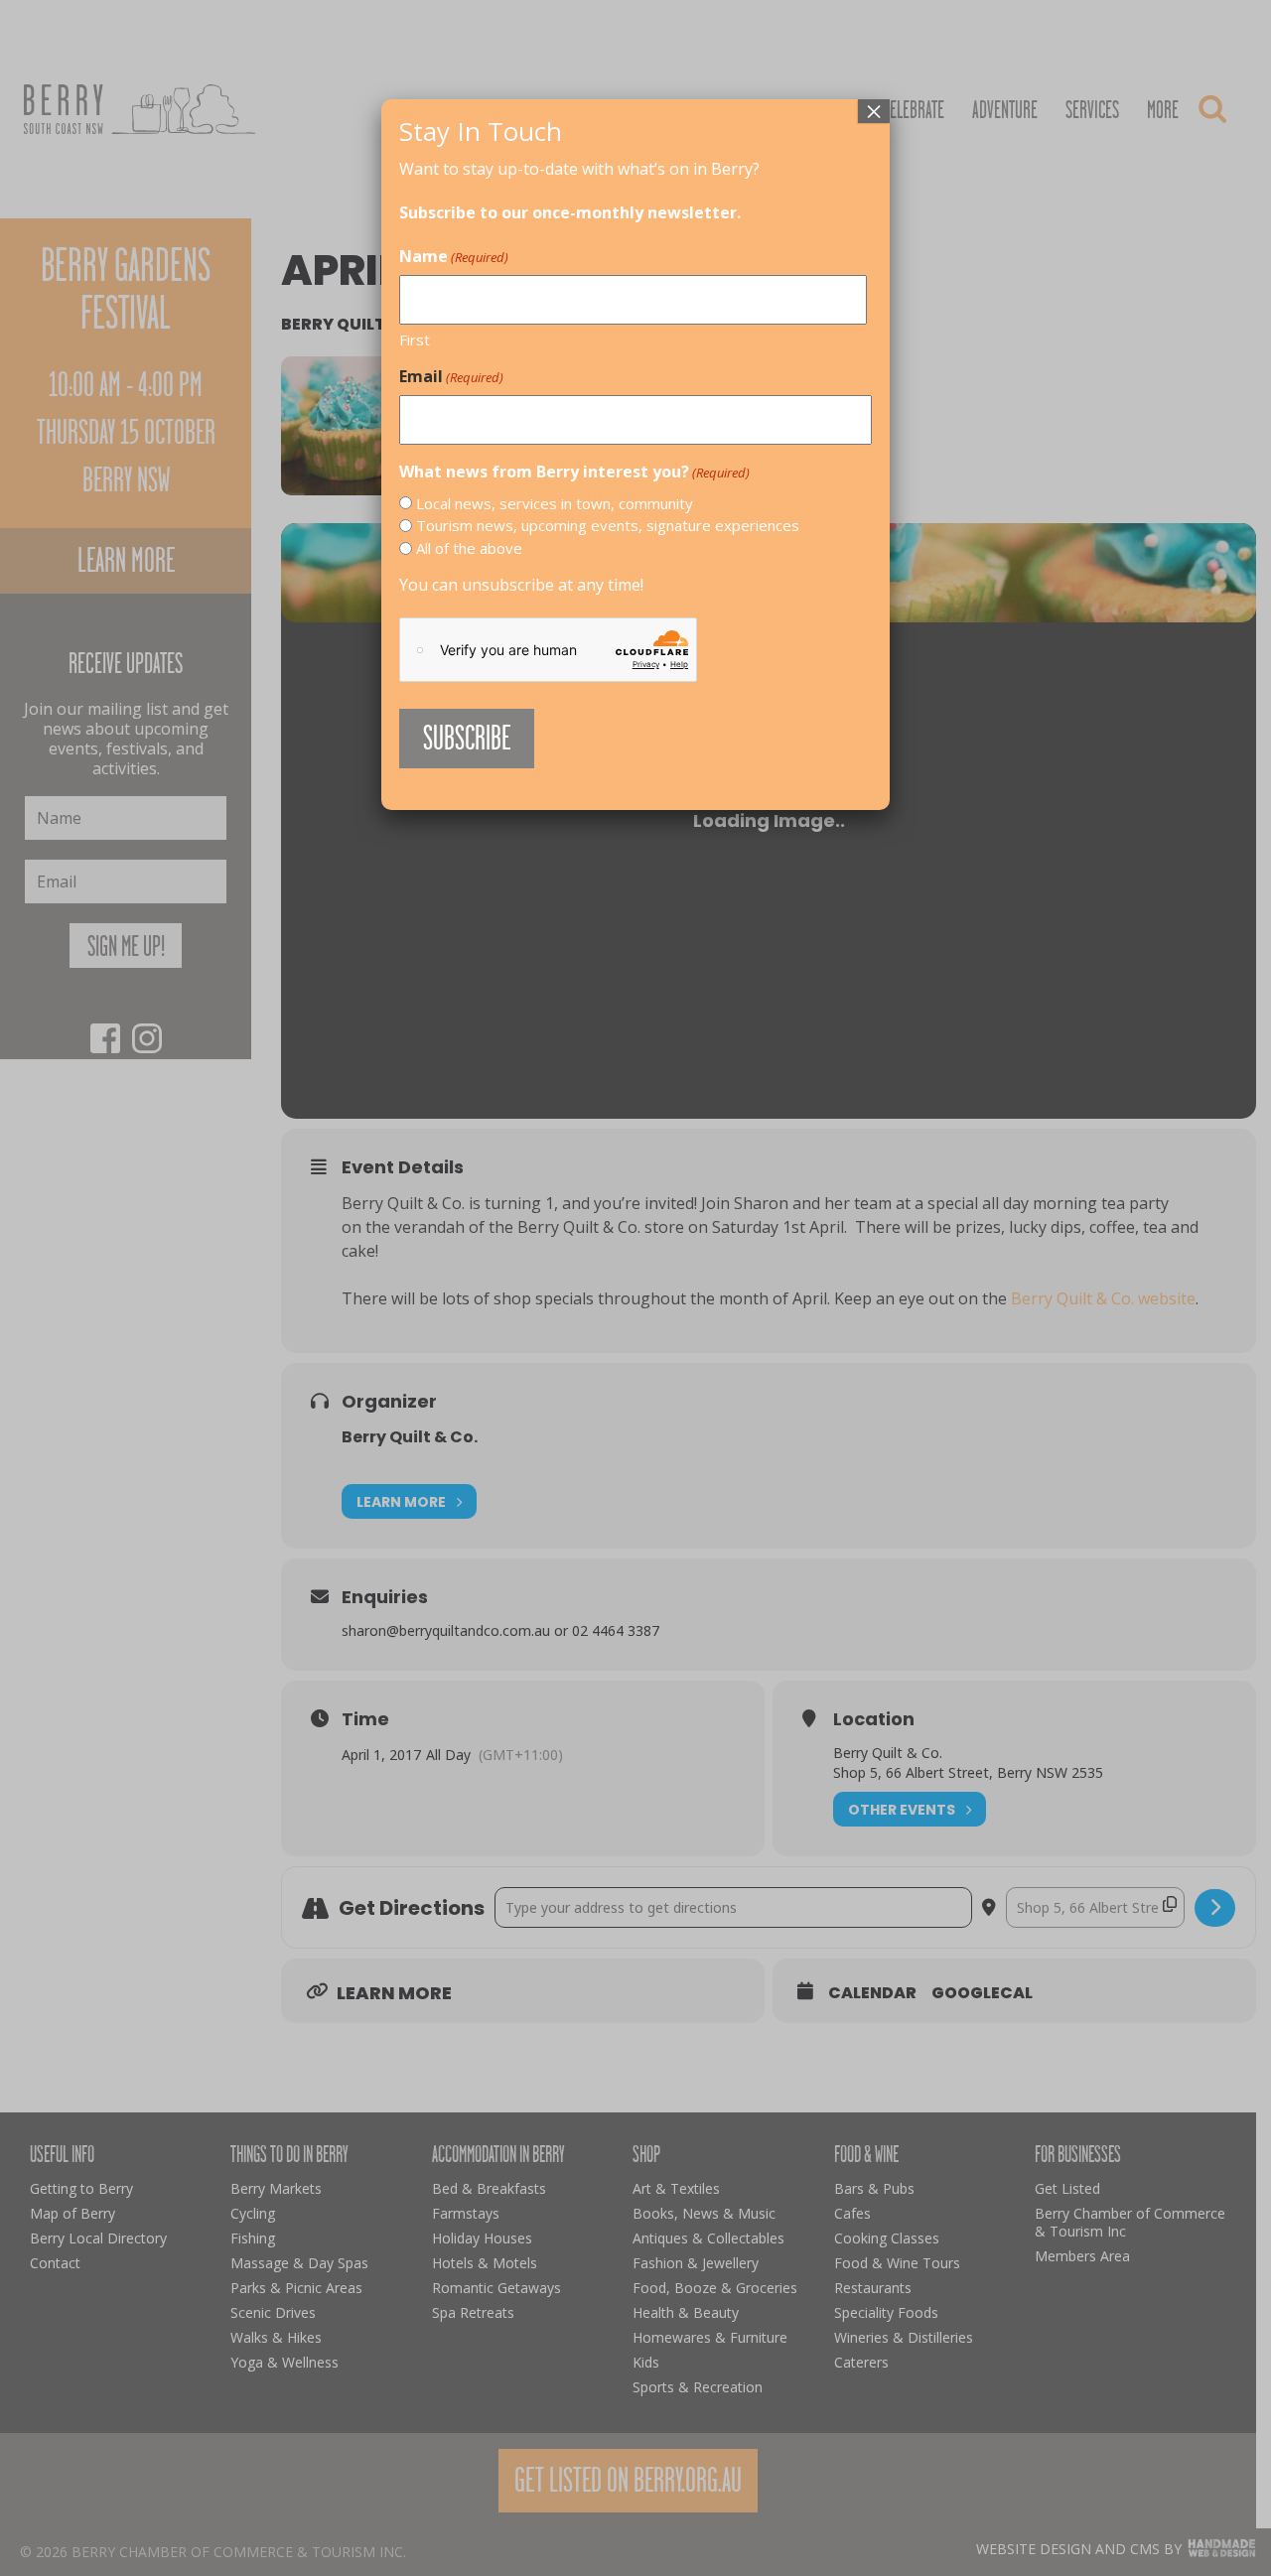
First (415, 339)
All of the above (469, 548)
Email (451, 376)
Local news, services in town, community (555, 503)
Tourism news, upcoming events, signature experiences (608, 525)
